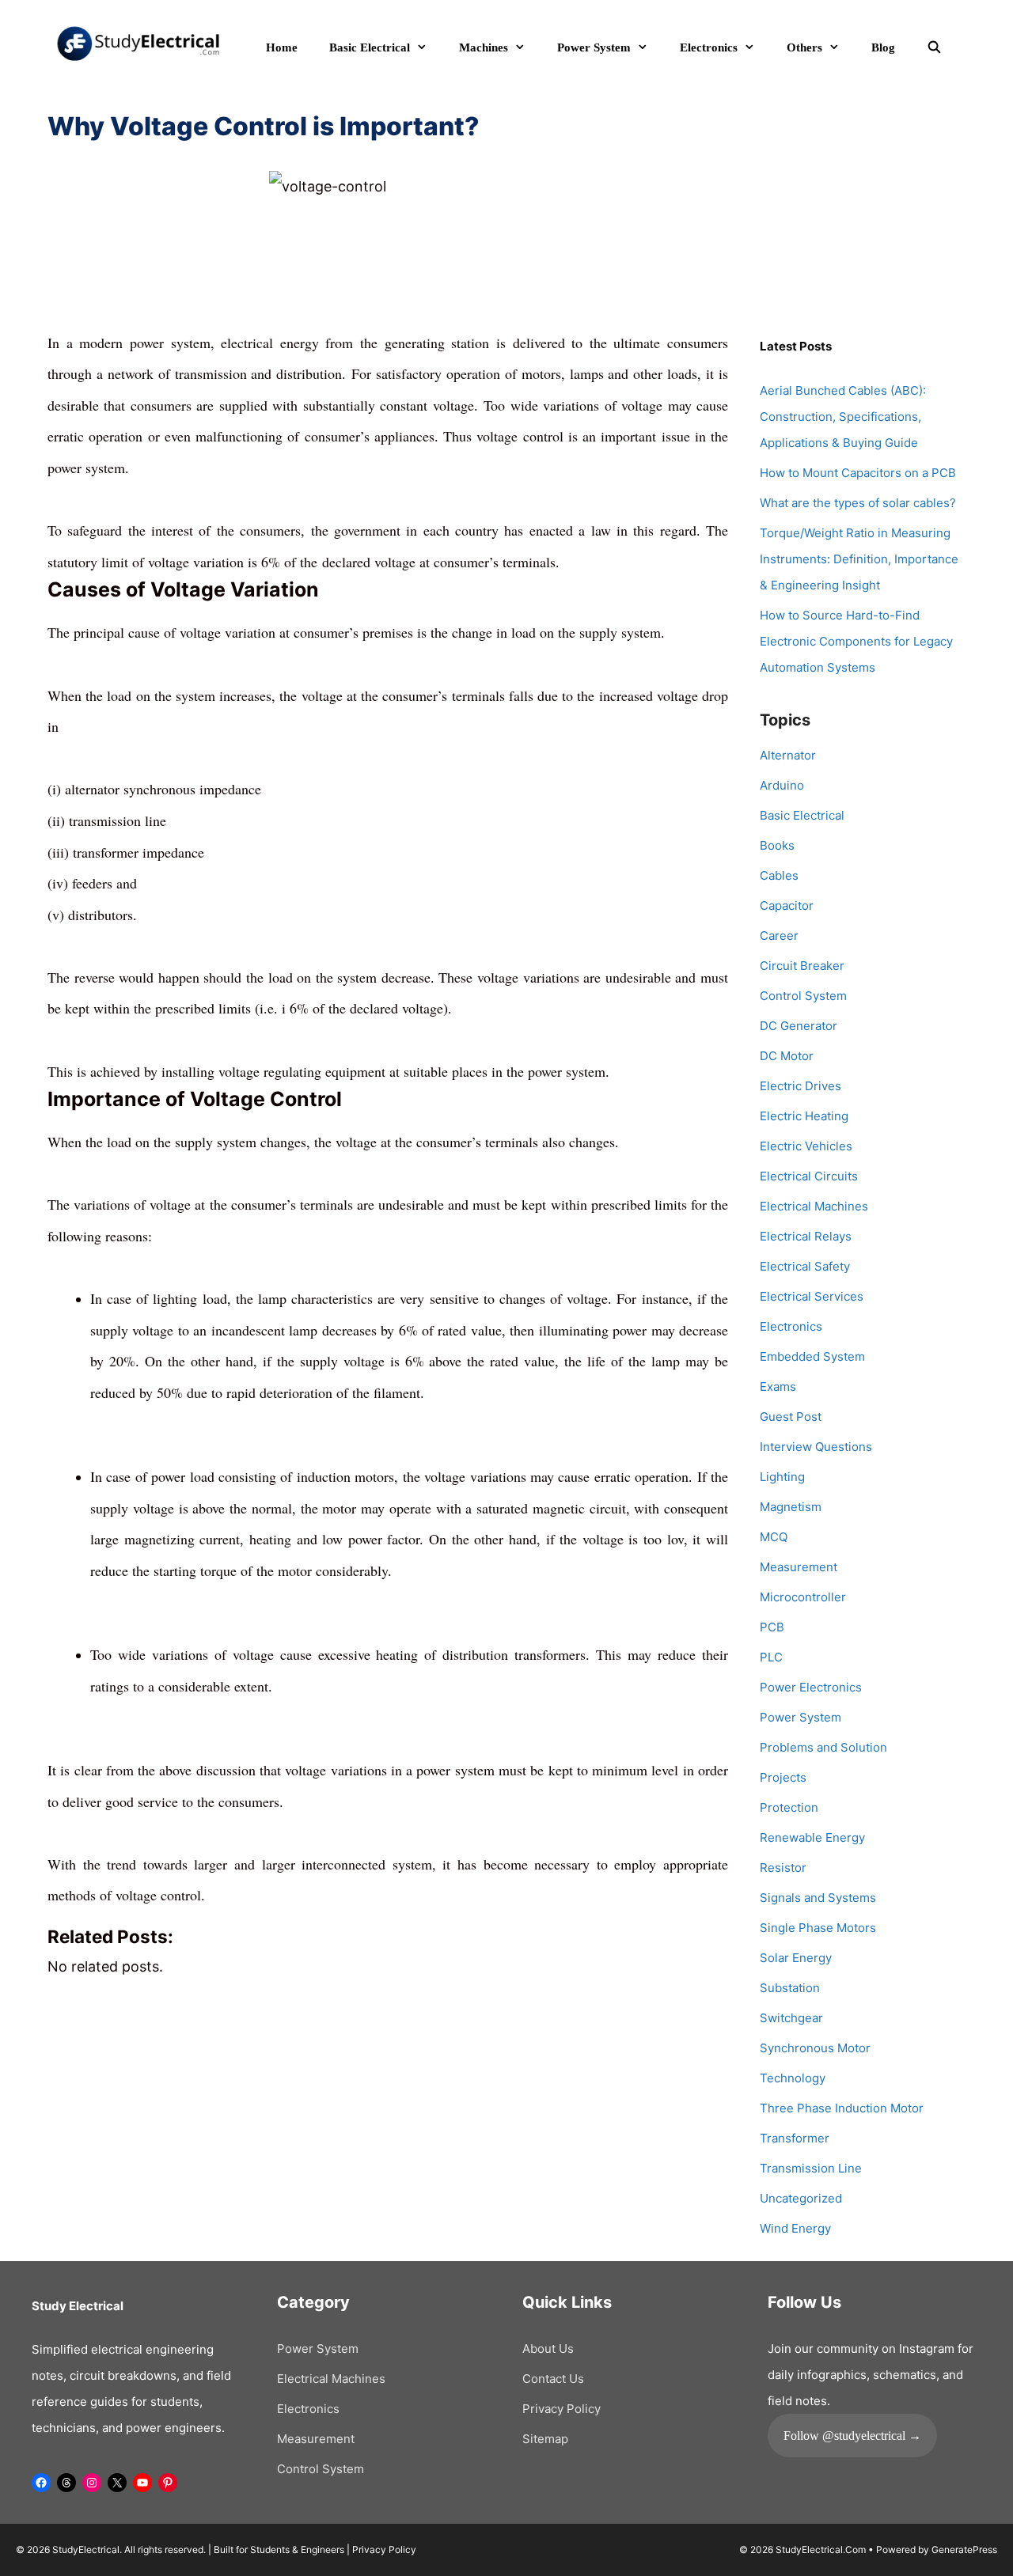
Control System (803, 996)
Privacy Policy (562, 2409)
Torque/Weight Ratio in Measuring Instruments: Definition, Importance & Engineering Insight (859, 559)
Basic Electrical (370, 47)
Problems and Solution (823, 1747)
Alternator (788, 755)
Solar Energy (796, 1958)
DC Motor (787, 1056)
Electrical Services (812, 1296)
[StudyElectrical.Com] (138, 42)
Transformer (795, 2138)
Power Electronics (811, 1687)
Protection (789, 1807)
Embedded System (812, 1356)
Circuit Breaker (802, 966)
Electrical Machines (814, 1206)
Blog (883, 47)
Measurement (799, 1567)
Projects (783, 1777)
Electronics (709, 47)
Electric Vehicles (806, 1146)
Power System (594, 47)
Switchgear (791, 2018)
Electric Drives (801, 1086)
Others (804, 47)
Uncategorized (801, 2198)
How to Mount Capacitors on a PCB (858, 473)
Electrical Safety (805, 1266)
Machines (484, 47)
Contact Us (553, 2379)
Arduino (782, 785)
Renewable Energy (812, 1837)
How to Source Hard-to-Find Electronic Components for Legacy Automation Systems (856, 641)
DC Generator (799, 1026)
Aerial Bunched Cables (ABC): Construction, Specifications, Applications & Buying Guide (843, 417)
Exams (778, 1386)
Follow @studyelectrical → (852, 2436)
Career (779, 936)
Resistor (783, 1868)
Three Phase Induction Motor (842, 2108)
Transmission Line (811, 2168)
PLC (771, 1657)
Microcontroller (803, 1597)
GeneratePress (964, 2549)
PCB (772, 1627)
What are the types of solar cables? (858, 503)
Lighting (782, 1477)
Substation (790, 1988)
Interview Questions (816, 1447)
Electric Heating (804, 1116)
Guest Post (791, 1417)
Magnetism (791, 1507)
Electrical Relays (806, 1236)
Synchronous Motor (815, 2048)
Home (282, 47)
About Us (548, 2349)
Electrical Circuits (809, 1176)
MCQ (774, 1537)
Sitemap (545, 2439)
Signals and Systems (818, 1898)
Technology (793, 2078)
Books (777, 845)
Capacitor (787, 905)
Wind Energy (795, 2228)
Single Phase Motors (818, 1928)
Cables (779, 875)
